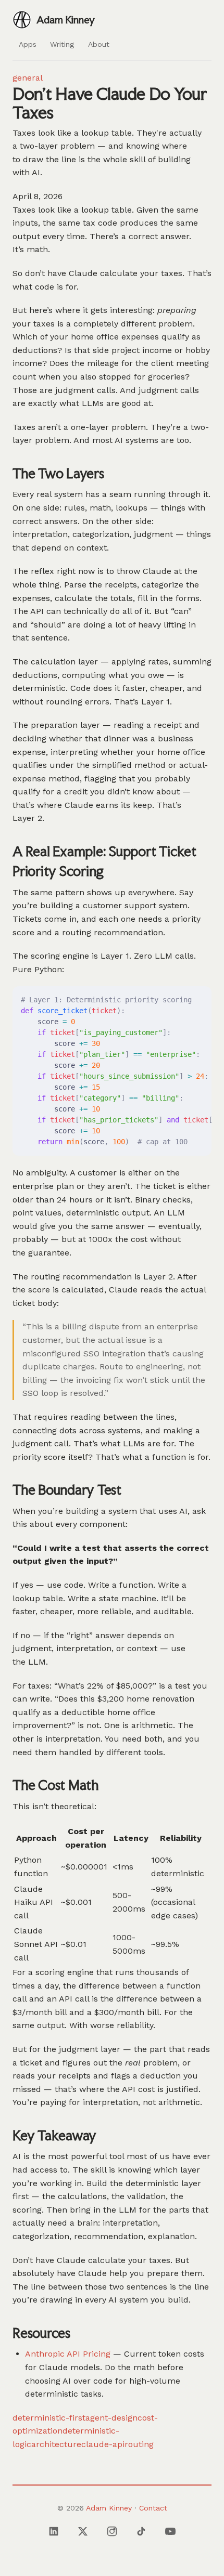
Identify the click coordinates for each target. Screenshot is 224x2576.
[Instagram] (112, 2531)
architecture (56, 2444)
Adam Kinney (109, 2508)
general (28, 78)
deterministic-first (49, 2418)
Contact (153, 2508)
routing (139, 2444)
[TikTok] (141, 2531)
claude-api (103, 2444)
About (99, 44)
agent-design (111, 2418)
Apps (28, 44)
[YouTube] (170, 2531)
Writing (62, 44)
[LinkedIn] (54, 2531)
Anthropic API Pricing (68, 2354)
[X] (83, 2531)
